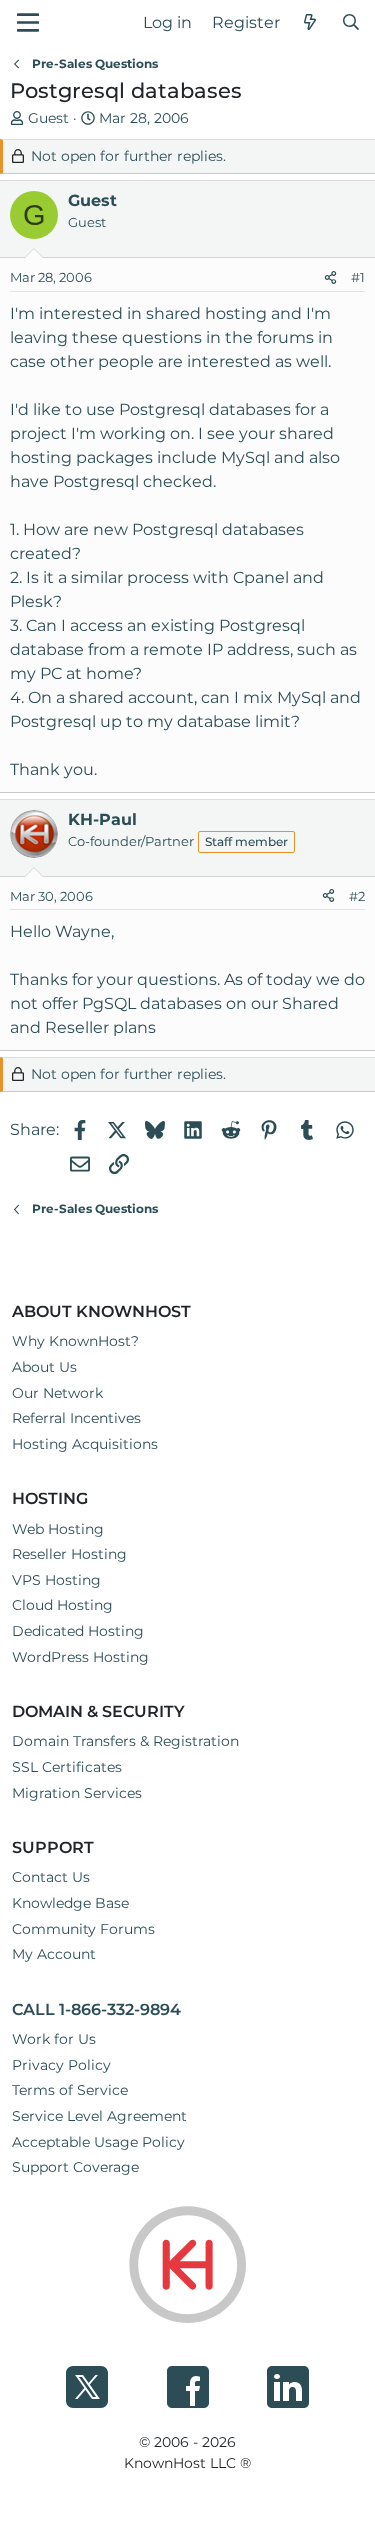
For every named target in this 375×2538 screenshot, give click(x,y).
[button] (28, 22)
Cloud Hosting (62, 1605)
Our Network (57, 1393)
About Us (44, 1367)
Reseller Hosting (69, 1554)
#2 (357, 896)
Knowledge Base (70, 1903)
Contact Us (51, 1877)
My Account (54, 1954)
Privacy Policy (61, 2065)
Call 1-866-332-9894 (96, 2009)
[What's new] (310, 23)
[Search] (350, 23)
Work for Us (54, 2039)
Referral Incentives (76, 1418)
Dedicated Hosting (78, 1631)
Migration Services (77, 1793)
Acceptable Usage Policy (98, 2142)
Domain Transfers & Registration (125, 1741)
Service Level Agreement (99, 2116)
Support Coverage (75, 2167)
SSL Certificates (67, 1767)
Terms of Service (70, 2090)
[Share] (330, 278)
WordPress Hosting (80, 1657)
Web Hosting (58, 1529)
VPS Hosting (56, 1580)
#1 (358, 277)
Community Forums (83, 1929)
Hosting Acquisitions (85, 1444)
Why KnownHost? (75, 1341)
